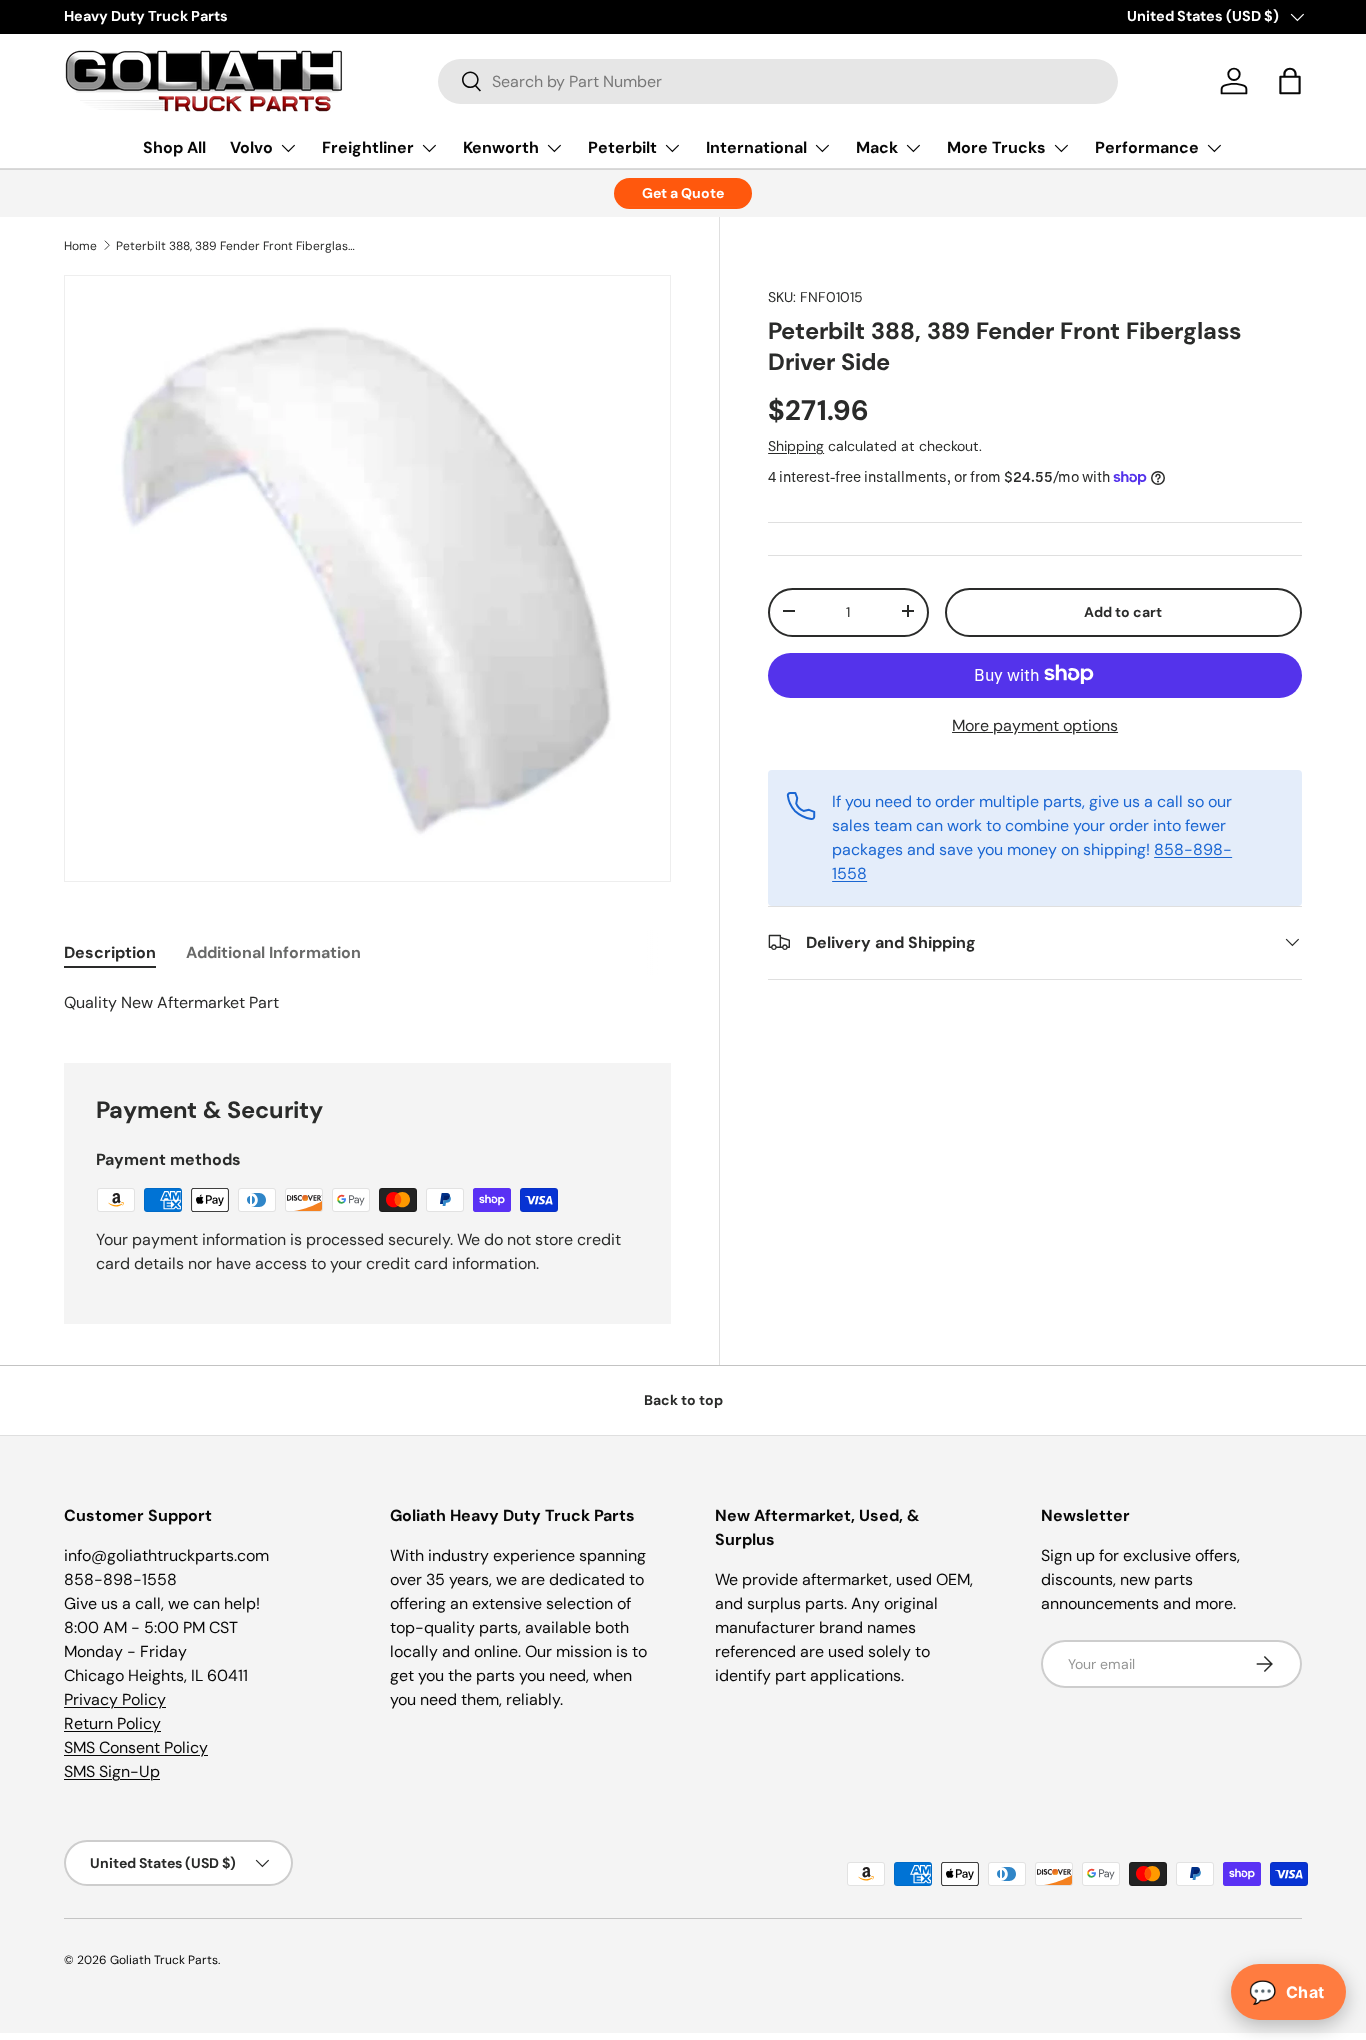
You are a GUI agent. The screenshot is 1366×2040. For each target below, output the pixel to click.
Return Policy (112, 1723)
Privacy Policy (115, 1699)
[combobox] (778, 81)
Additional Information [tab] (273, 952)
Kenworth (501, 147)
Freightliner (368, 147)
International (756, 147)
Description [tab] (110, 952)
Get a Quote (683, 193)
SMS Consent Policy (136, 1747)
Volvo (251, 147)
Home (80, 246)
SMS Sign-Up (112, 1771)
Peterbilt (622, 147)
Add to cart (1123, 611)
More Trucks (996, 147)
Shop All (174, 147)
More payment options (1035, 724)
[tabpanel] (367, 1003)
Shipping (796, 445)
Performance (1147, 147)
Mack (877, 147)
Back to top (683, 1400)
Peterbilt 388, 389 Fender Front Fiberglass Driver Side (236, 246)
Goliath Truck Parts (164, 1960)
